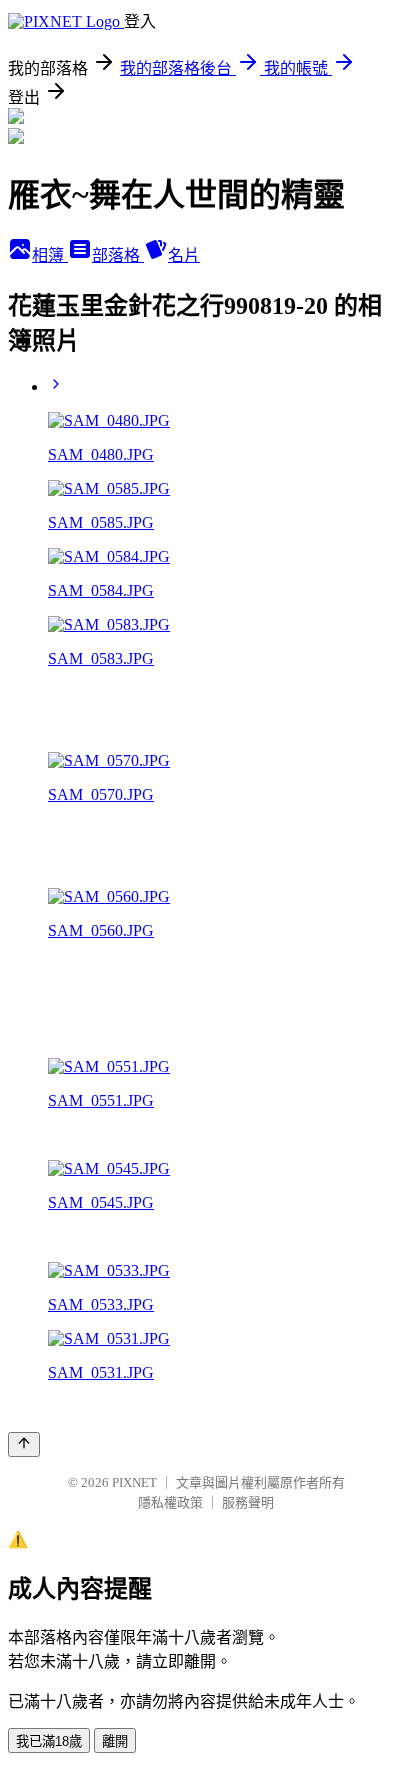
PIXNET (134, 1482)
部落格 (118, 255)
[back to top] (24, 1444)
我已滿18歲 (49, 1741)
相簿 (50, 255)
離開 (115, 1741)
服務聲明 (248, 1502)
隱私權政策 (170, 1502)
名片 (184, 255)
